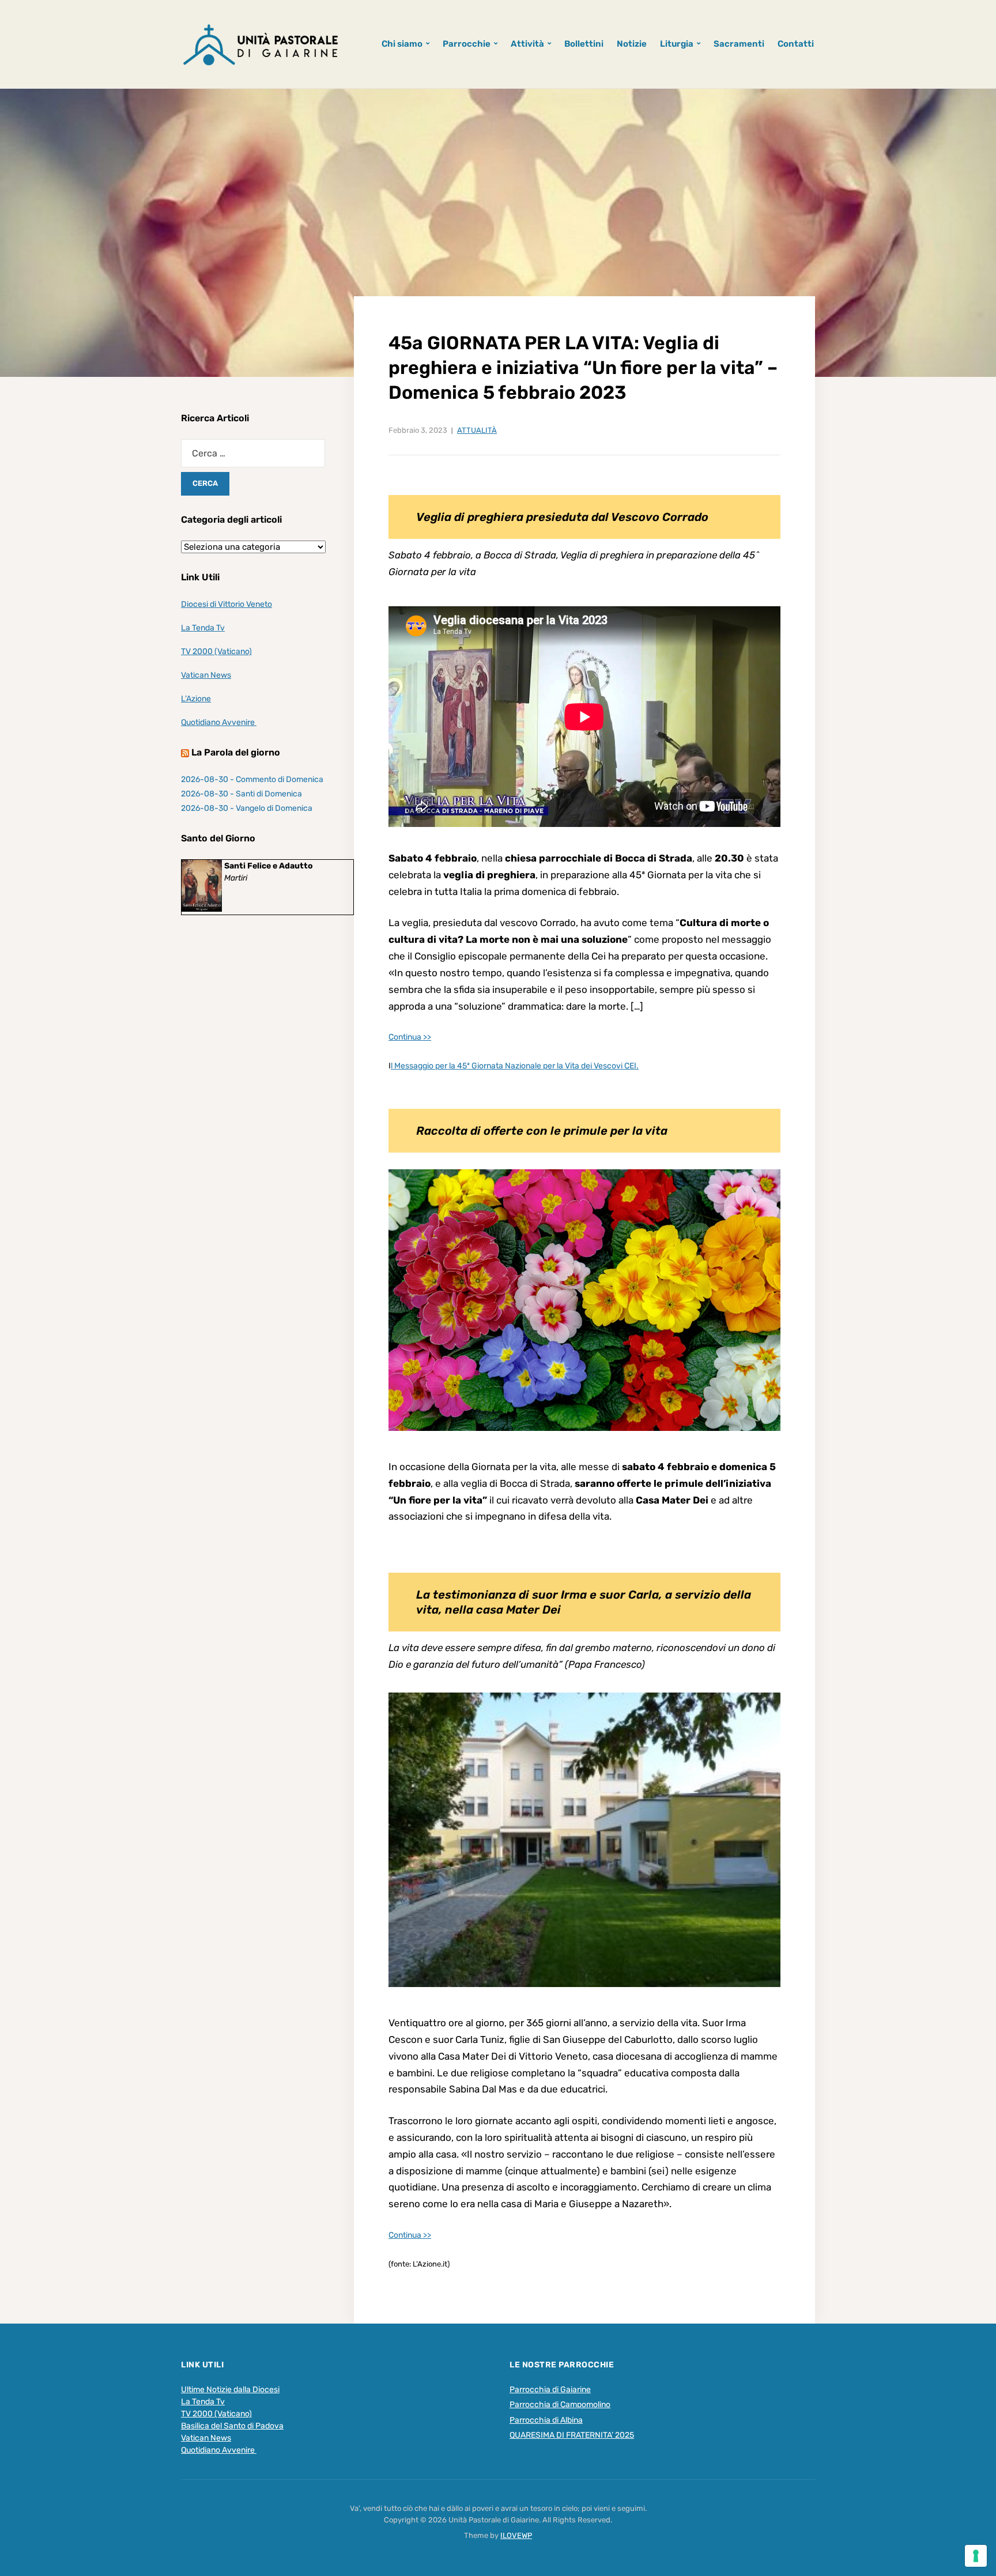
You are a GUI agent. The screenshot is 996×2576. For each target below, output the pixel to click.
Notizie (632, 44)
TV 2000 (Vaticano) (216, 651)
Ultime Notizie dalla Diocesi (230, 2390)
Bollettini (584, 44)
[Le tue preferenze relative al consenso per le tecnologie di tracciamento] (976, 2556)
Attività (527, 44)
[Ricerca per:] (253, 453)
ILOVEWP (516, 2535)
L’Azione (196, 699)
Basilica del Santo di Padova (232, 2426)
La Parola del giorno (236, 752)
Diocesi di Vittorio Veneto (227, 604)
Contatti (796, 44)
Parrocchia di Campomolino (560, 2405)
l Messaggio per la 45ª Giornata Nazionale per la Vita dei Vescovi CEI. (515, 1066)
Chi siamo (402, 44)
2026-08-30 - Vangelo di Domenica (247, 808)
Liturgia (677, 44)
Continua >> (410, 1037)
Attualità (477, 430)
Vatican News (206, 675)
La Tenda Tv (203, 628)
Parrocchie (467, 44)
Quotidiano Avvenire (219, 722)
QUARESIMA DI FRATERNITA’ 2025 (572, 2435)
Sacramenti (739, 44)
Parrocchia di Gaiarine (550, 2390)
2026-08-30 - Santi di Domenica (242, 794)
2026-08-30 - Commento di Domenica (252, 779)
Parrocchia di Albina (546, 2420)
